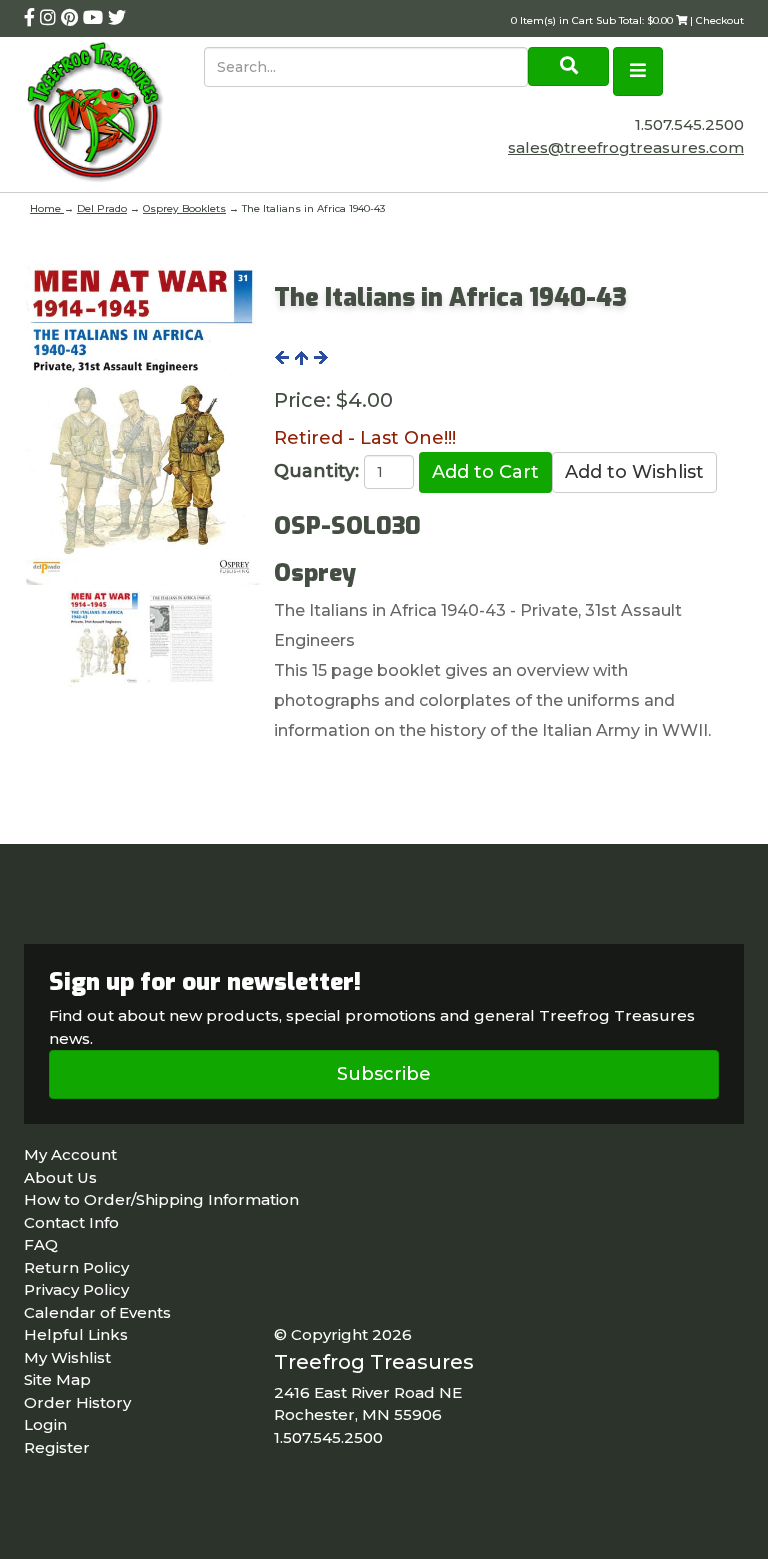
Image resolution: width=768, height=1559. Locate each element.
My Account (70, 1154)
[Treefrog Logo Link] (114, 114)
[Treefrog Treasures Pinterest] (72, 18)
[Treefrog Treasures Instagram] (50, 18)
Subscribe (384, 1074)
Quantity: (316, 471)
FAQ (41, 1244)
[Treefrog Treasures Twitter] (117, 18)
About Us (60, 1177)
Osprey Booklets (184, 208)
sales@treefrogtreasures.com (626, 147)
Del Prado (102, 208)
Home (47, 208)
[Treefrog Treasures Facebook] (32, 18)
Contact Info (71, 1222)
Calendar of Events (97, 1312)
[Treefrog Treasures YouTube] (95, 18)
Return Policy (76, 1267)
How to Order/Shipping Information (161, 1199)
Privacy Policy (76, 1289)
